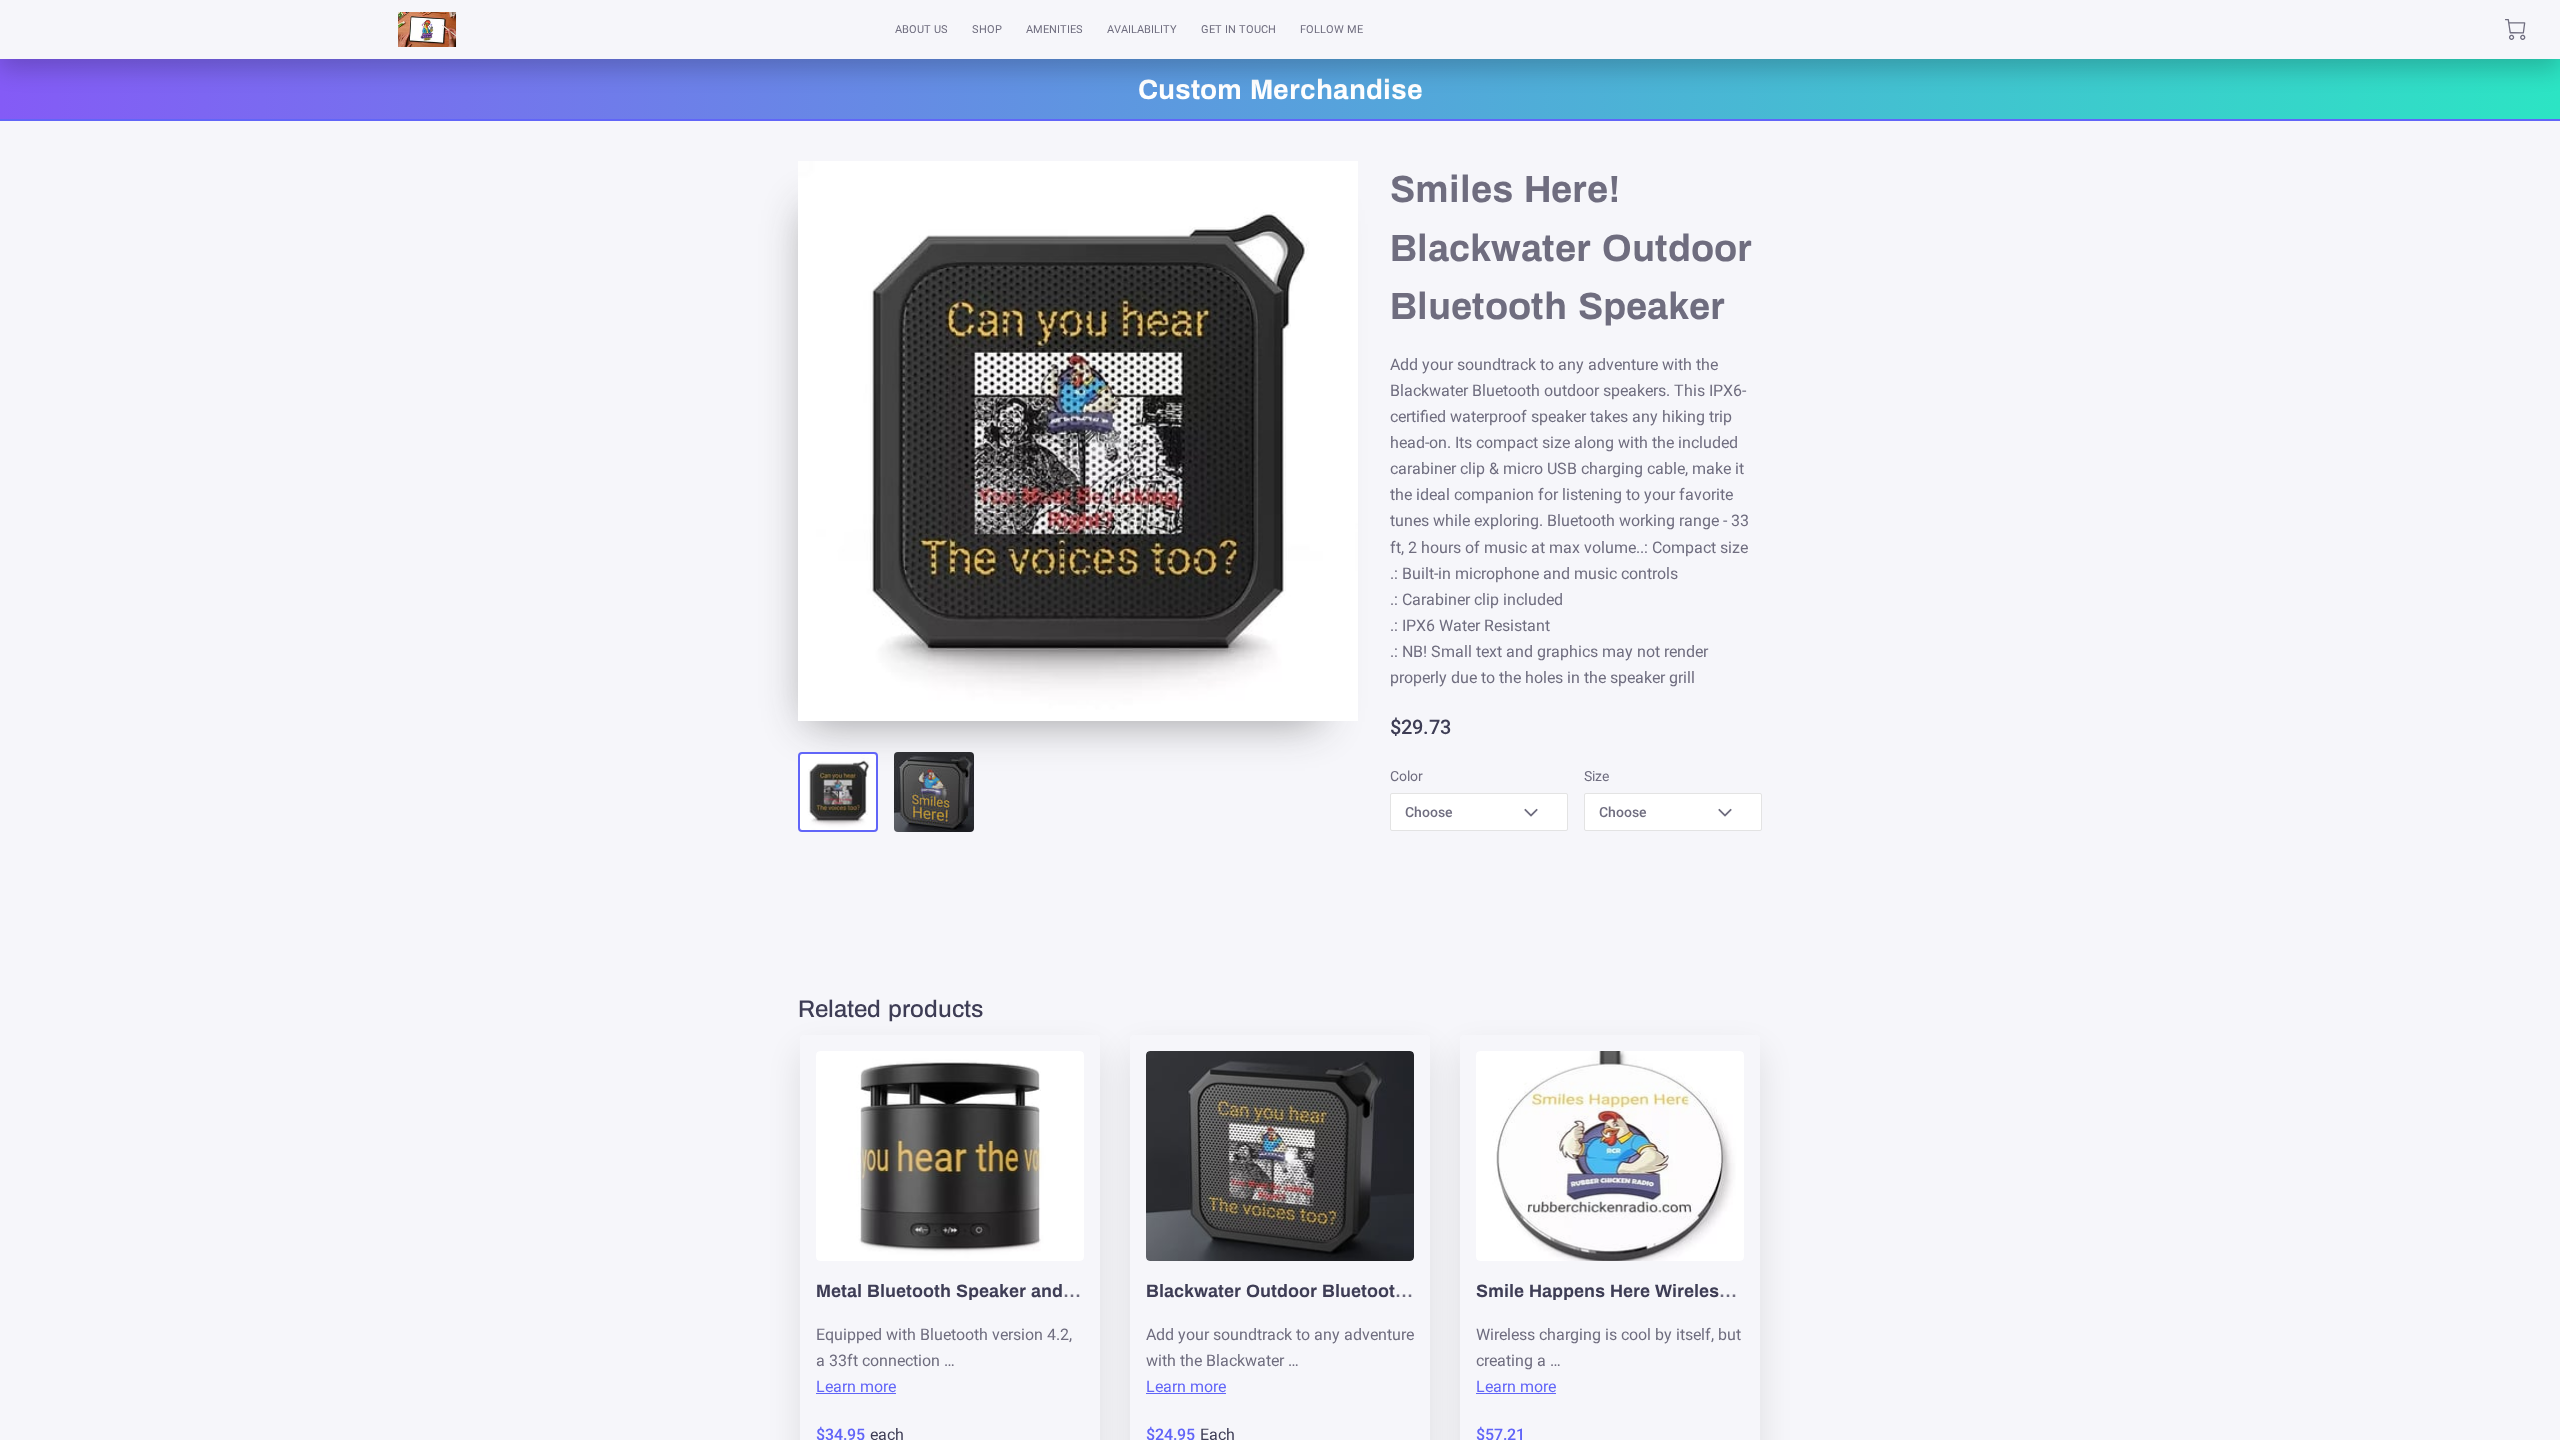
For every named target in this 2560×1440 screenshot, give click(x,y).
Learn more (856, 1386)
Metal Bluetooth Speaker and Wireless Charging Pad (1040, 1291)
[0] (2515, 29)
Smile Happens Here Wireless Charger (1639, 1291)
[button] (1479, 812)
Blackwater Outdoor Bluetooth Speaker (1313, 1291)
